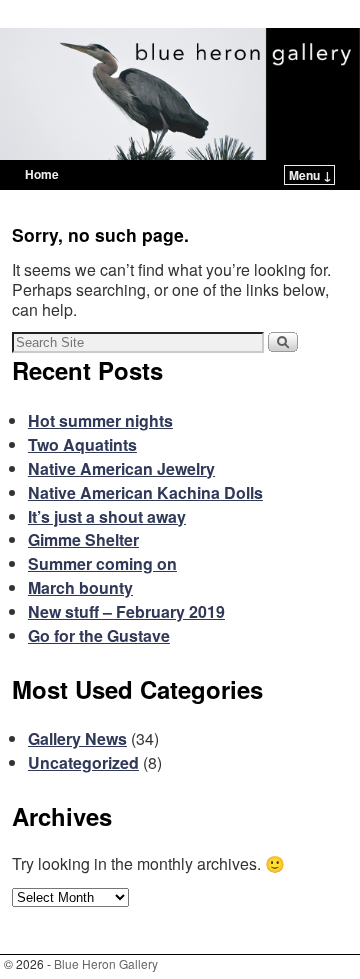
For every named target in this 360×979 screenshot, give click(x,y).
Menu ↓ (310, 175)
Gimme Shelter (83, 539)
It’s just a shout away (107, 516)
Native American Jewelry (121, 468)
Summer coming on (102, 563)
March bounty (80, 587)
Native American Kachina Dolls (145, 492)
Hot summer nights (100, 420)
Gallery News (77, 738)
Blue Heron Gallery (111, 16)
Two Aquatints (82, 444)
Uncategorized (83, 762)
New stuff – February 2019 (126, 611)
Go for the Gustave (99, 635)
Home (42, 174)
